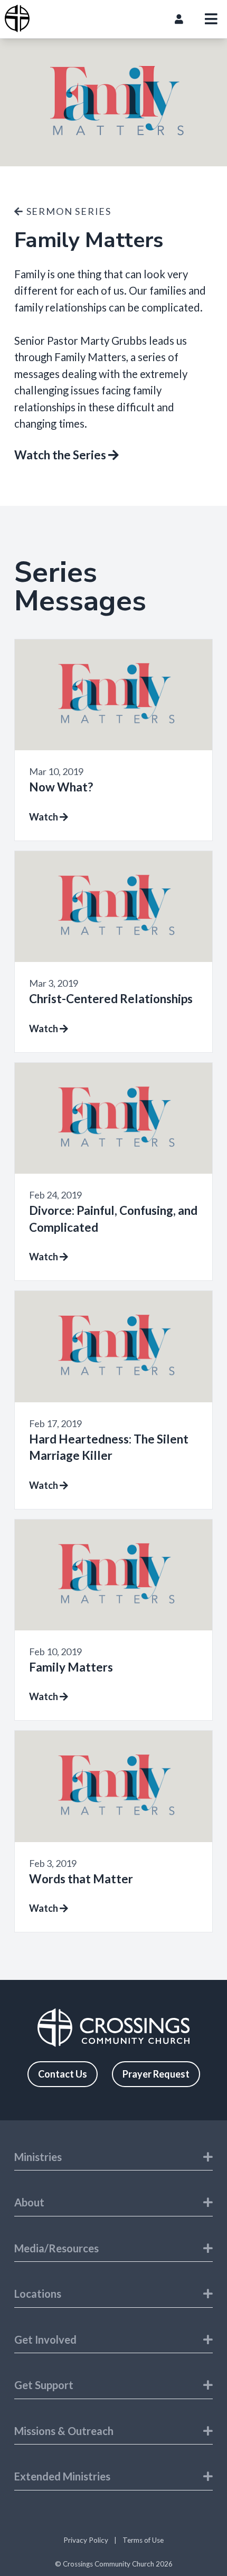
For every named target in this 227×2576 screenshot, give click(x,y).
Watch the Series (61, 455)
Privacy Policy (86, 2540)
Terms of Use (143, 2540)
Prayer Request (156, 2074)
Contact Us (63, 2074)
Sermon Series (68, 211)
